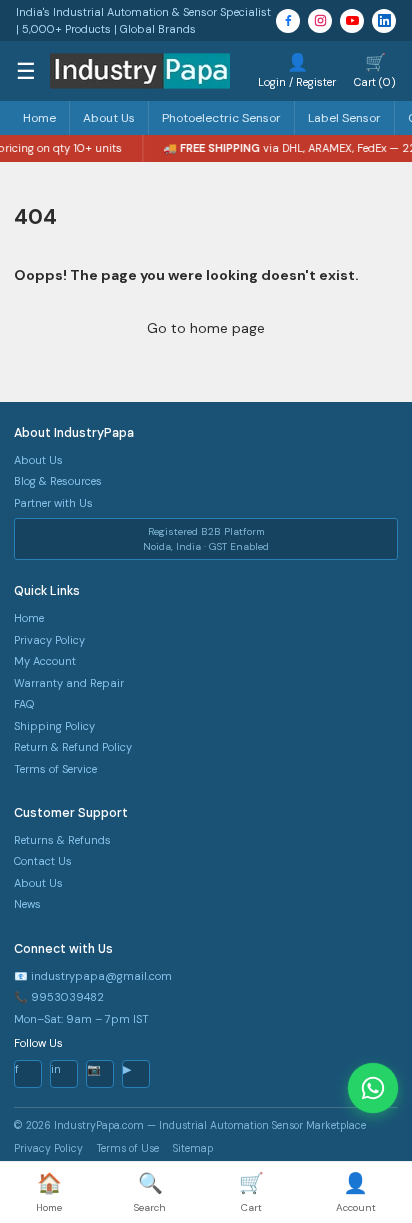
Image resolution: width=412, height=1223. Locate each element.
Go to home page (206, 328)
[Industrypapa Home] (140, 71)
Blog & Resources (58, 481)
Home (39, 118)
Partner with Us (53, 503)
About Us (109, 118)
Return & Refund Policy (73, 747)
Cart (251, 1192)
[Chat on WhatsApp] (373, 1088)
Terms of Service (55, 769)
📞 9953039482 (59, 997)
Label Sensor (344, 118)
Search (150, 1192)
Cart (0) (375, 70)
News (27, 904)
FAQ (24, 704)
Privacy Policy (49, 640)
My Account (45, 661)
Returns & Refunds (62, 840)
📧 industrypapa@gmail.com (93, 976)
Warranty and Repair (69, 683)
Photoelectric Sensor (221, 118)
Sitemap (193, 1148)
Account (356, 1192)
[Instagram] (320, 21)
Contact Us (43, 861)
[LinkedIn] (384, 21)
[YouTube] (352, 21)
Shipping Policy (54, 726)
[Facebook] (288, 21)
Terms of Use (128, 1148)
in (56, 1069)
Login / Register (297, 70)
